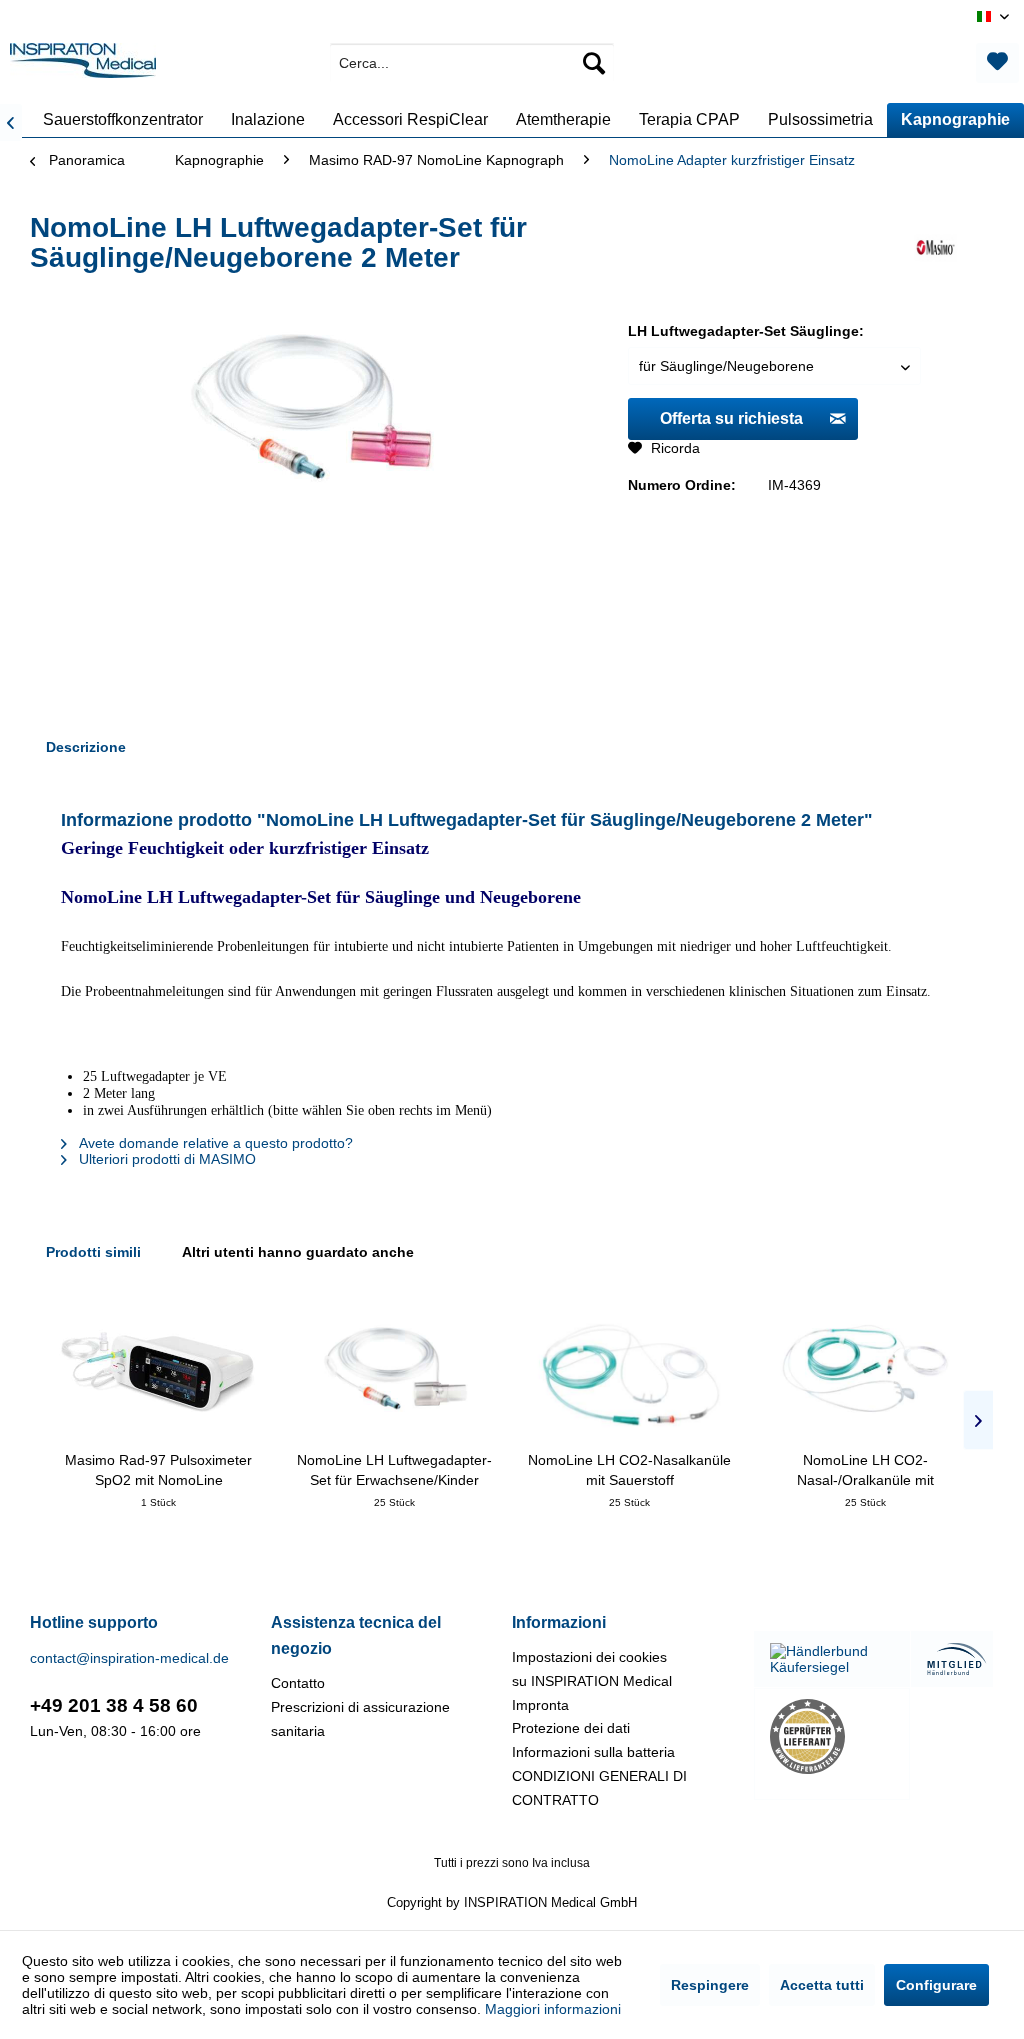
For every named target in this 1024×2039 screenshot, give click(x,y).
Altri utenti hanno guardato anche (298, 1252)
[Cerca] (594, 63)
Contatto (298, 1683)
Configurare (936, 1985)
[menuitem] (472, 63)
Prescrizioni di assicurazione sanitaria (360, 1719)
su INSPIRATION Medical (592, 1681)
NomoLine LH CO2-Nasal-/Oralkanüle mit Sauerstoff (865, 1471)
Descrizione (86, 747)
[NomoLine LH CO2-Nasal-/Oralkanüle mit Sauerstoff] (866, 1370)
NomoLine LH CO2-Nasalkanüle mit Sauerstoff (629, 1470)
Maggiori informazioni (553, 2009)
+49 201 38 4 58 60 (114, 1705)
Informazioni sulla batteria (593, 1752)
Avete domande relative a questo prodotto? (214, 1143)
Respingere (710, 1985)
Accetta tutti (822, 1985)
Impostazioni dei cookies (589, 1657)
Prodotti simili (93, 1252)
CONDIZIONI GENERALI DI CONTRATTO (599, 1788)
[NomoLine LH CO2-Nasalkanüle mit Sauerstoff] (630, 1370)
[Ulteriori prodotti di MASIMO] (935, 248)
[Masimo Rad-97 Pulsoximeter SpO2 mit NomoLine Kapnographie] (159, 1370)
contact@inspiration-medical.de (129, 1658)
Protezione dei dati (571, 1728)
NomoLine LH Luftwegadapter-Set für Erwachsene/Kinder (394, 1470)
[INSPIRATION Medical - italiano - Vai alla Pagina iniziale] (83, 68)
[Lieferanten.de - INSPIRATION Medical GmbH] (832, 1736)
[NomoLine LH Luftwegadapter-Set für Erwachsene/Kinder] (395, 1370)
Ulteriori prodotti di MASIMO (165, 1159)
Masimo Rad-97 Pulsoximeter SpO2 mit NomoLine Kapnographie (158, 1471)
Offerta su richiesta (731, 418)
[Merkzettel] (997, 63)
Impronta (540, 1705)
